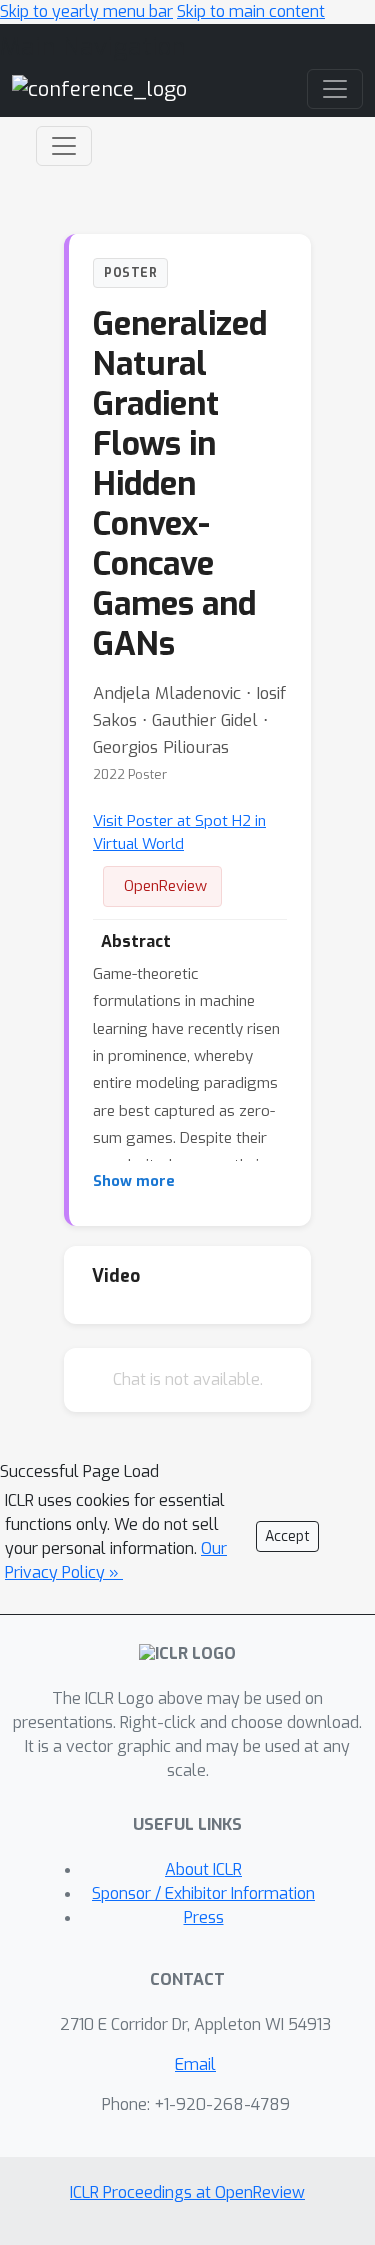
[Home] (99, 88)
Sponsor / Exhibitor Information (203, 1893)
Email (195, 2064)
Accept (287, 1536)
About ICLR (203, 1869)
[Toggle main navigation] (335, 89)
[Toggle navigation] (64, 146)
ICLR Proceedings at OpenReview (187, 2192)
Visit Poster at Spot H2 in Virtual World (179, 832)
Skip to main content (251, 11)
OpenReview (165, 886)
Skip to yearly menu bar (86, 11)
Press (204, 1917)
